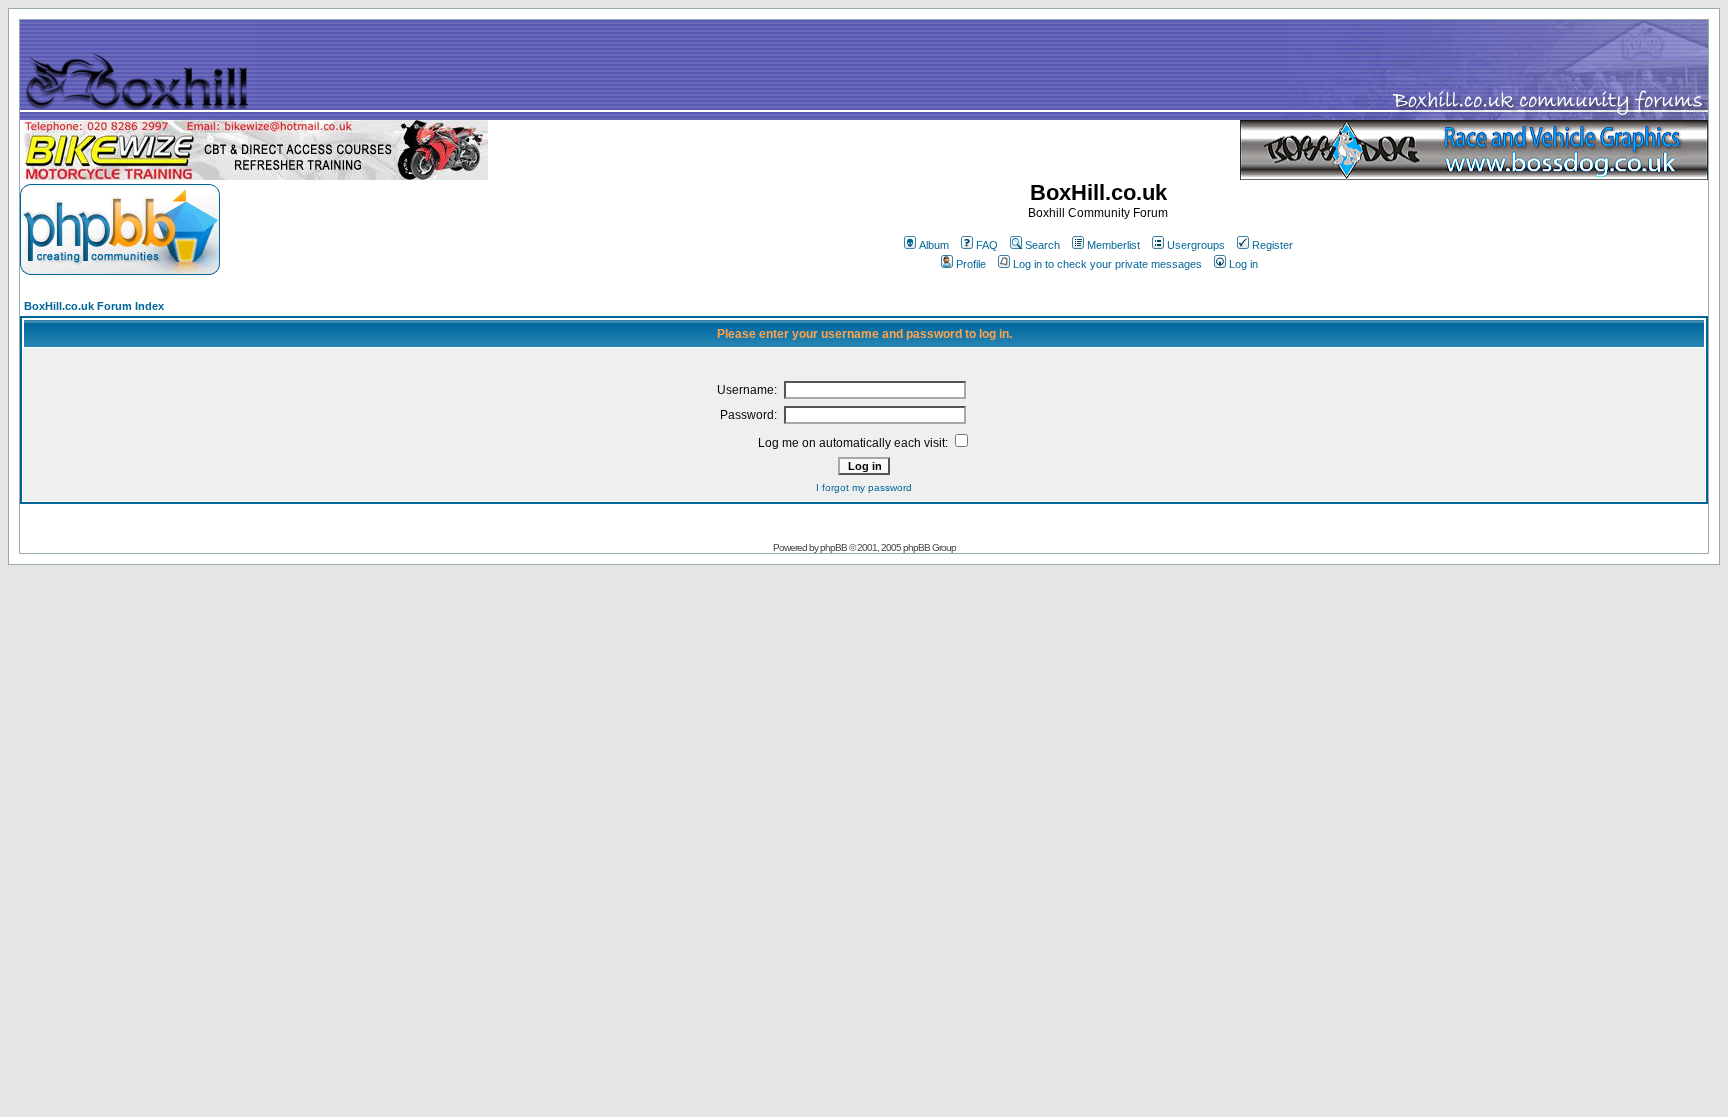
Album (934, 245)
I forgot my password (864, 487)
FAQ (987, 245)
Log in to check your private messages (1107, 264)
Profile (971, 264)
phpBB (833, 547)
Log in (1243, 264)
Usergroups (1196, 245)
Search (1042, 245)
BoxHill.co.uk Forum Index (94, 306)
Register (1272, 245)
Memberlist (1113, 245)
